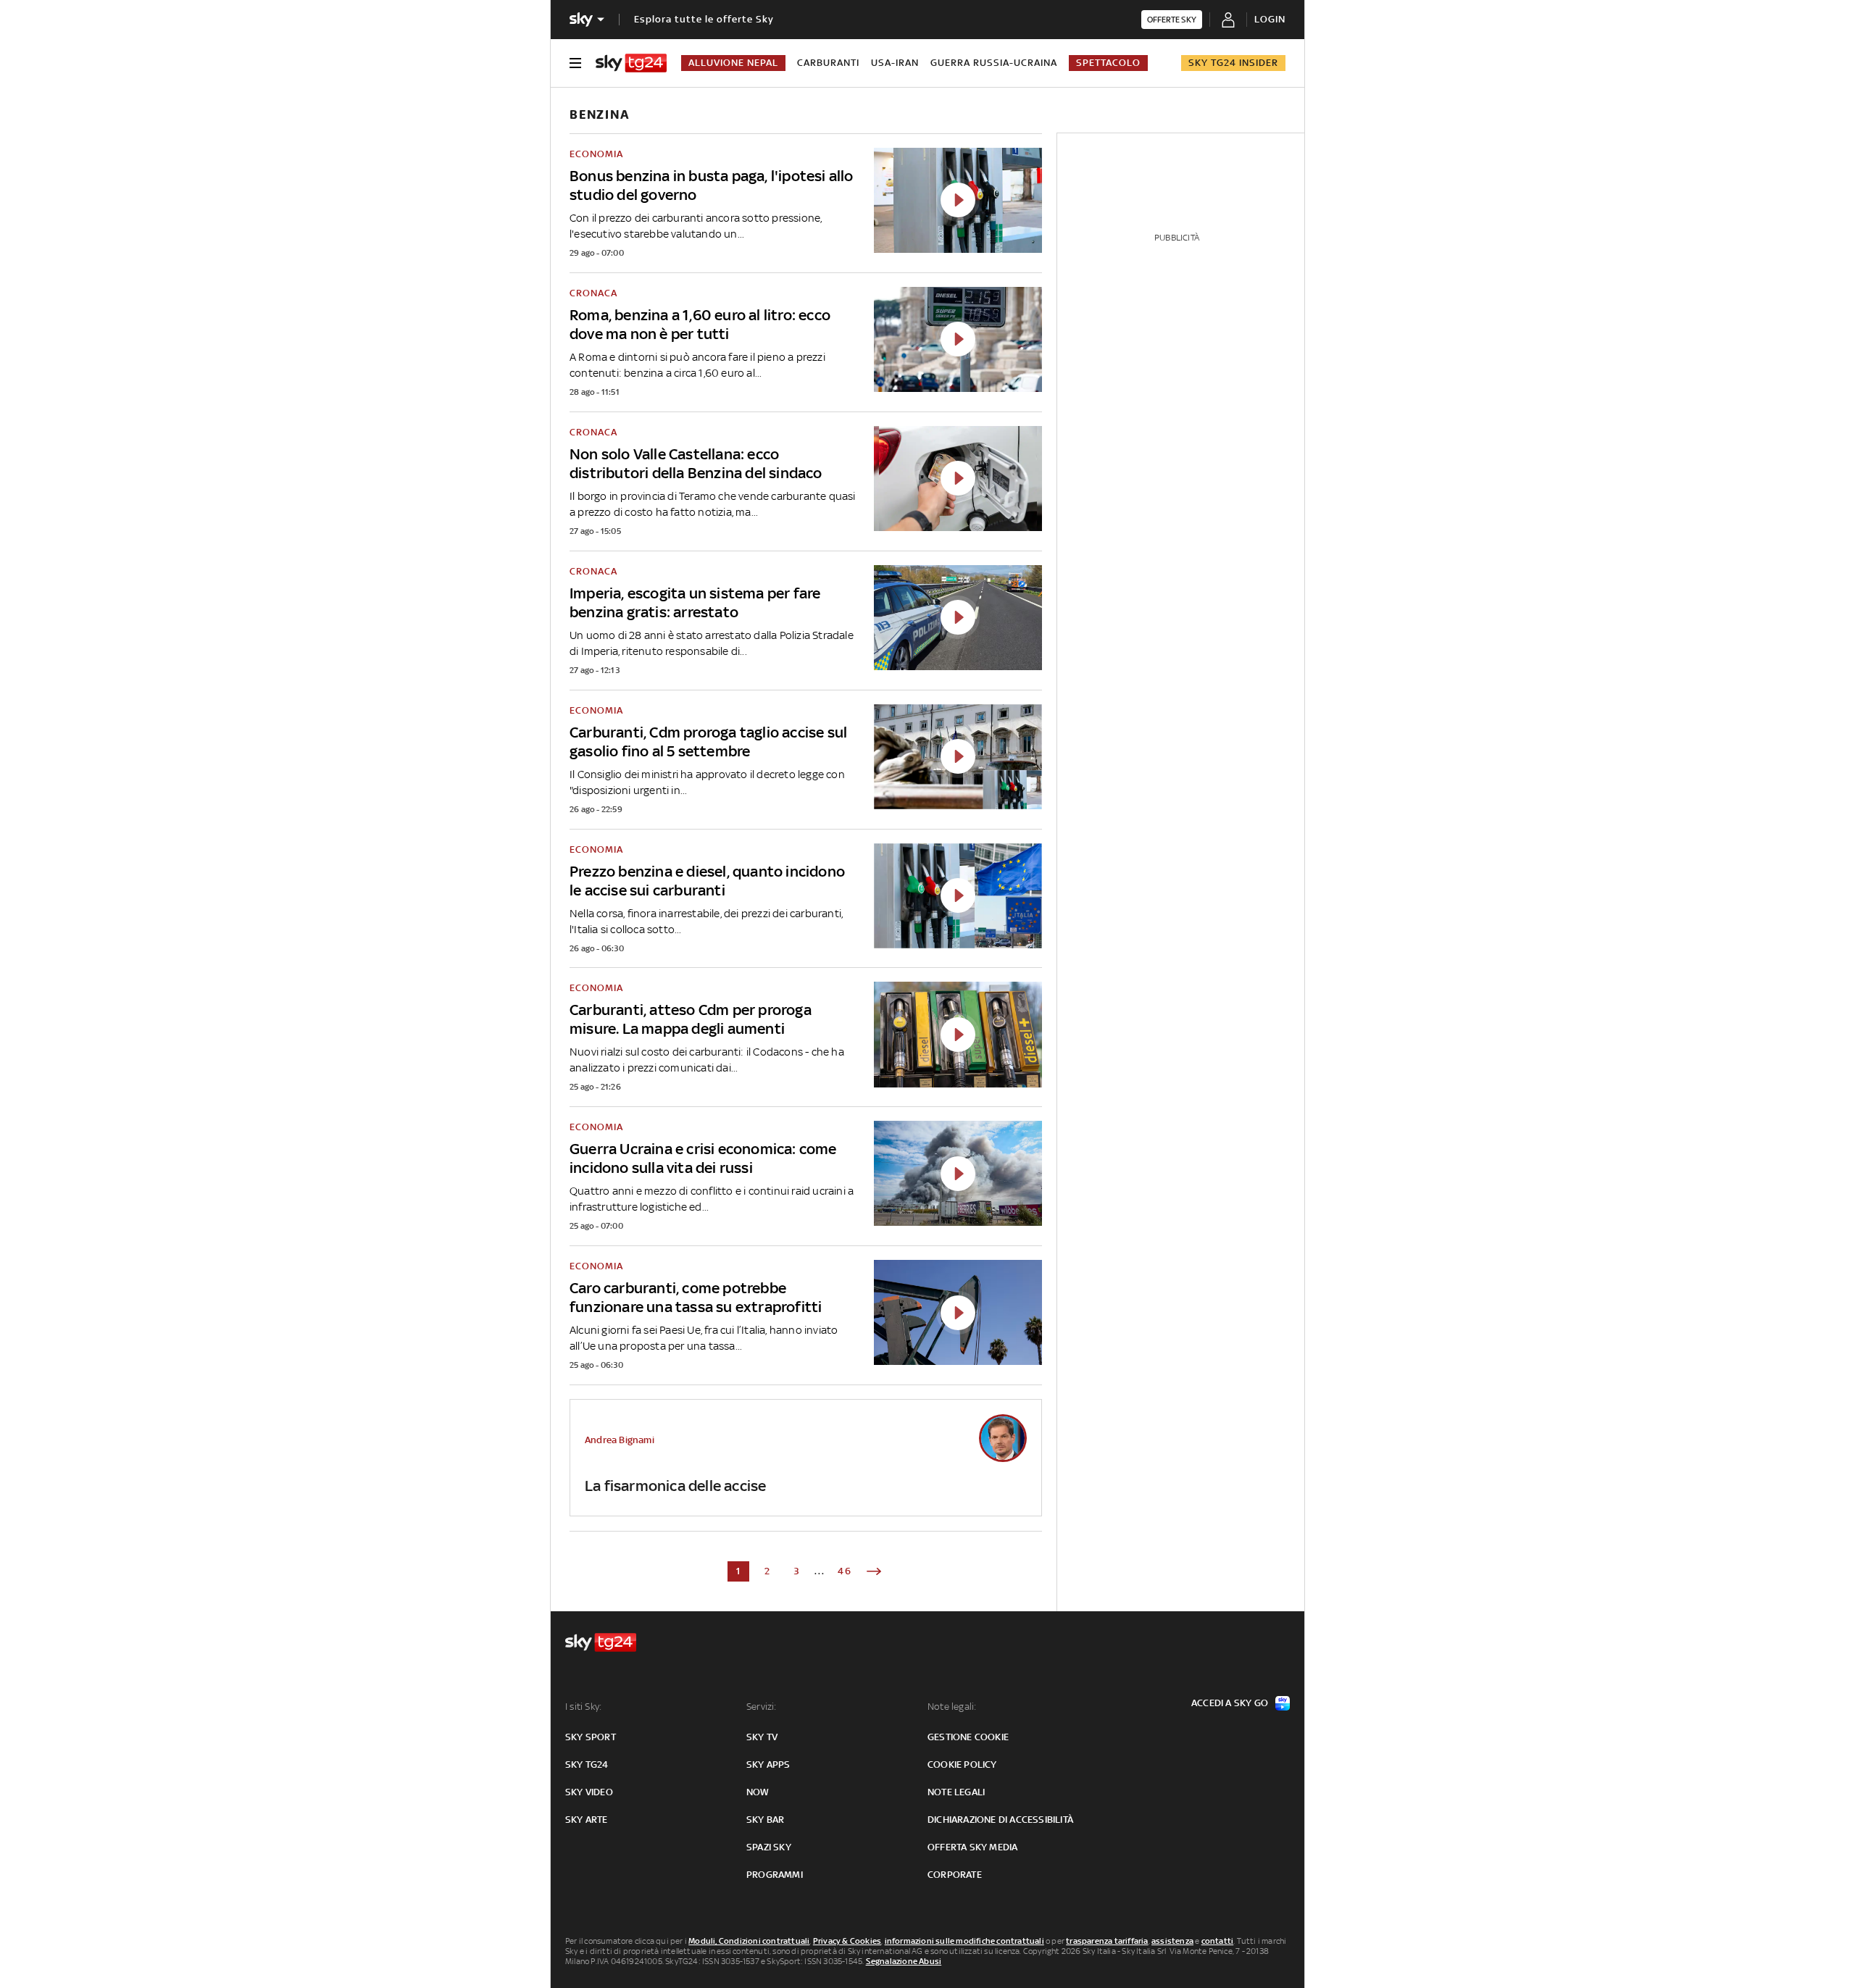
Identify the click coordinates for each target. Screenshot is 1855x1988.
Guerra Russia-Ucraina (994, 63)
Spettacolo (1108, 63)
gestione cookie (968, 1737)
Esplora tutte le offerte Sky (704, 19)
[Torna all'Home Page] (631, 63)
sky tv (762, 1737)
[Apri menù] (575, 63)
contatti (1218, 1941)
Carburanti (828, 63)
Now (758, 1792)
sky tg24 (587, 1764)
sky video (589, 1792)
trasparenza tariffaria (1107, 1941)
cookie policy (962, 1764)
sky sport (591, 1737)
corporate (955, 1875)
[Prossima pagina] (874, 1571)
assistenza (1172, 1941)
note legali (956, 1792)
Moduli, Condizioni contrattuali (749, 1941)
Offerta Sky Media (972, 1847)
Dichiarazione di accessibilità (1000, 1820)
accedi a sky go (1230, 1703)
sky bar (765, 1820)
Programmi (775, 1875)
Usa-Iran (895, 63)
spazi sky (769, 1847)
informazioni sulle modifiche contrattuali (964, 1941)
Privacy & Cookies (847, 1941)
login (1270, 19)
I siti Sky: (583, 1707)
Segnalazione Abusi (904, 1961)
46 (845, 1571)
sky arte (587, 1820)
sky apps (768, 1764)
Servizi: (762, 1707)
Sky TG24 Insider (1233, 63)
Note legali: (952, 1707)
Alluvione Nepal (733, 63)
